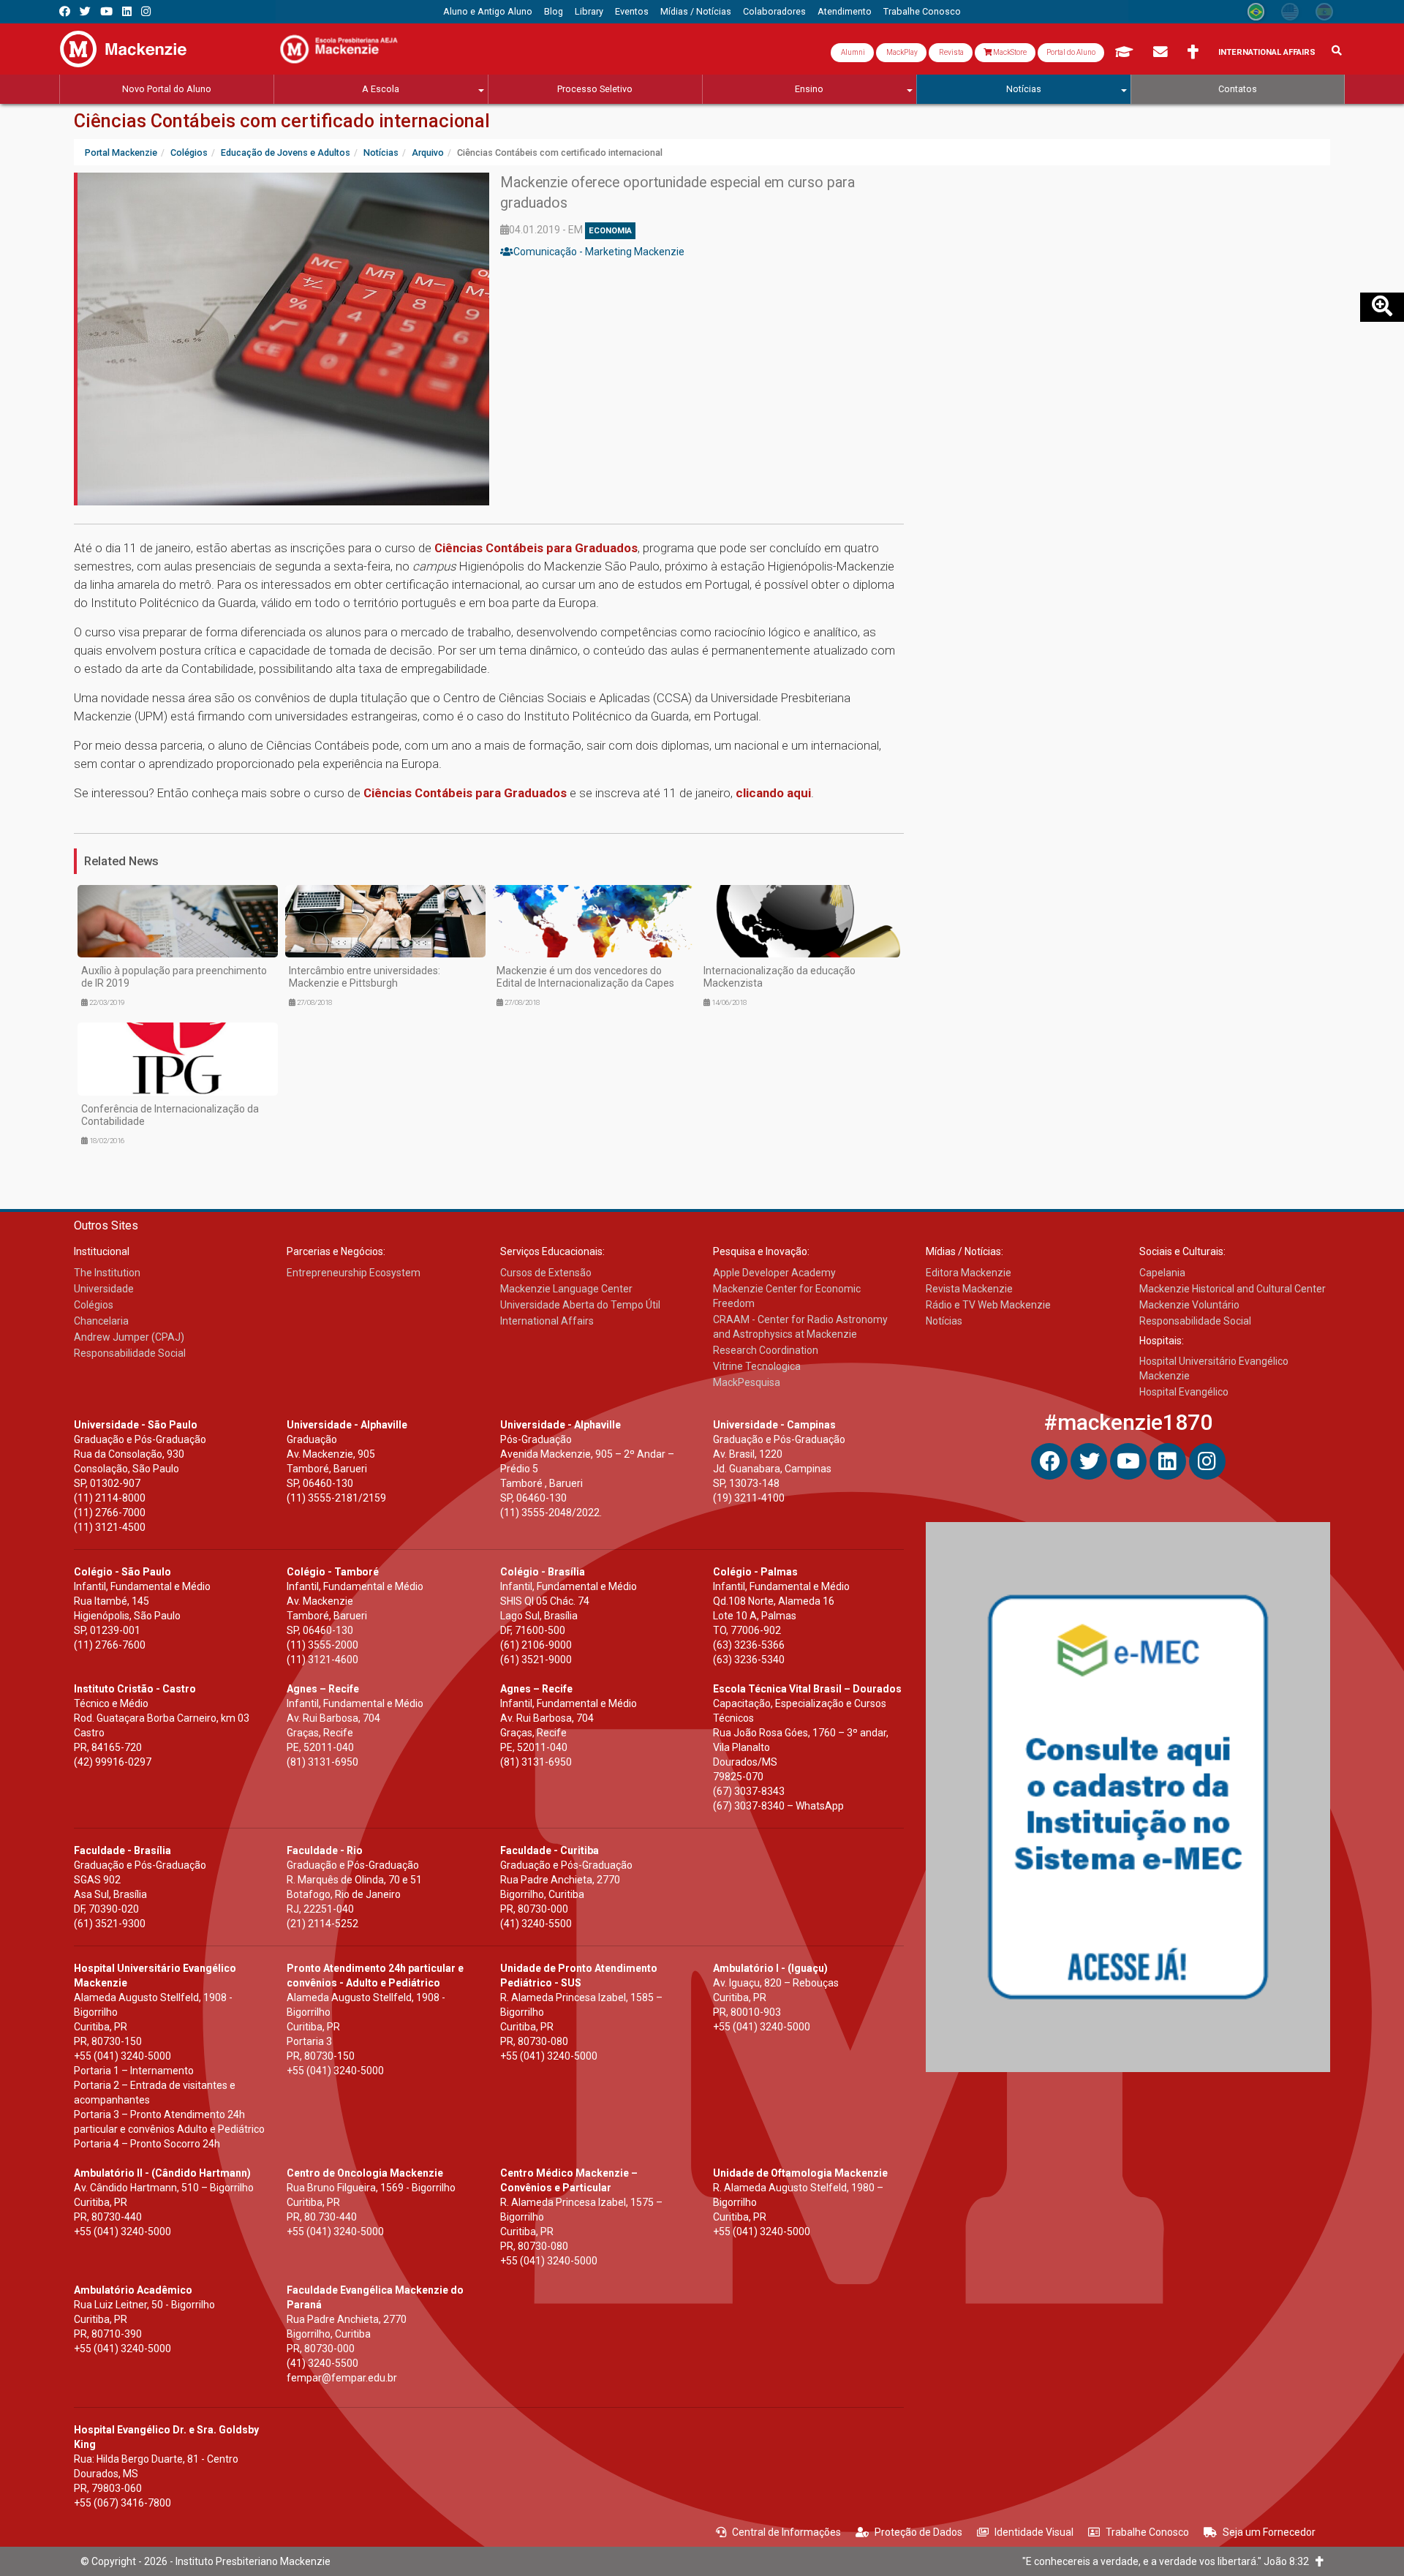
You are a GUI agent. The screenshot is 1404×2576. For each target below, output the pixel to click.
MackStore (1009, 52)
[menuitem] (488, 12)
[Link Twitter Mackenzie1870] (85, 11)
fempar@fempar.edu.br (342, 2378)
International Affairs (1267, 52)
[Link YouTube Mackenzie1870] (106, 11)
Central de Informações (786, 2532)
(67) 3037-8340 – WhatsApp (778, 1806)
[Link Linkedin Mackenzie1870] (127, 11)
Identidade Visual (1034, 2532)
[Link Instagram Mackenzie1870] (146, 11)
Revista (951, 52)
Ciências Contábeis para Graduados (536, 548)
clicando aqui (773, 793)
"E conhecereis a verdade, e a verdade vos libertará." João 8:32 (1169, 2561)
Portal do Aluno (1071, 52)
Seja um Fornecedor (1269, 2532)
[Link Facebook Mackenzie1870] (65, 11)
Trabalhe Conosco (1147, 2532)
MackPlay (901, 52)
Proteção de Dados (918, 2532)
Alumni (852, 52)
